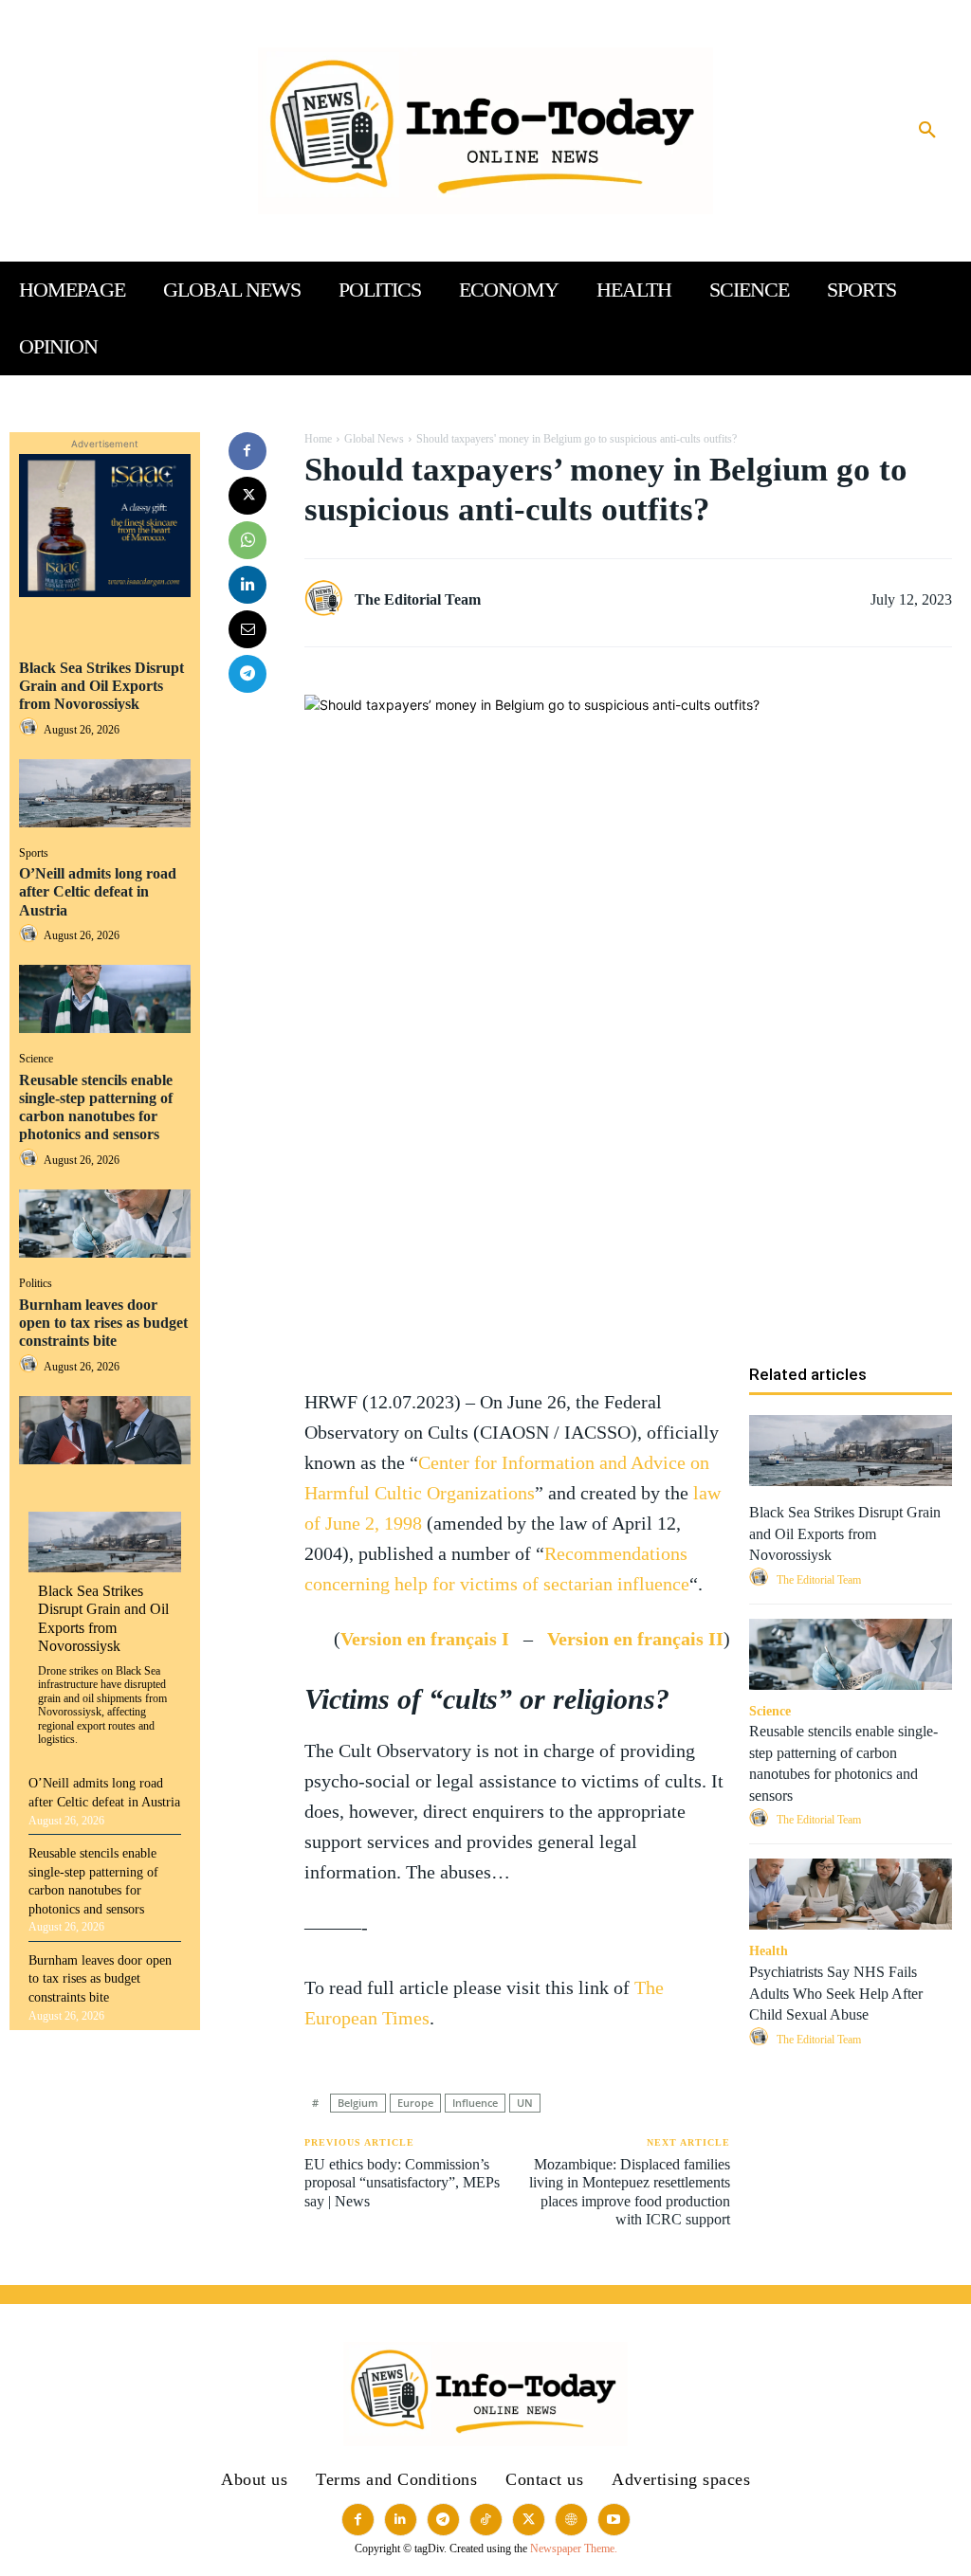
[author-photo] (31, 728)
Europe (415, 2103)
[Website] (571, 2520)
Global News (374, 439)
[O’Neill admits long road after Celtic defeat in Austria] (105, 999)
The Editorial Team (418, 599)
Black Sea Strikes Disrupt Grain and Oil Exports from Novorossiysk (101, 686)
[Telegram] (247, 674)
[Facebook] (247, 451)
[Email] (247, 629)
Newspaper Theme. (574, 2549)
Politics (36, 1283)
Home (318, 439)
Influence (475, 2103)
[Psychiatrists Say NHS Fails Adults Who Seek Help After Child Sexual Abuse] (851, 1894)
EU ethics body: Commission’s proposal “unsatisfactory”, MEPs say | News (402, 2182)
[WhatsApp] (247, 540)
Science (36, 1059)
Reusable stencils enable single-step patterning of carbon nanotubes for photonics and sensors (96, 1107)
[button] (927, 131)
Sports (34, 853)
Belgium (358, 2103)
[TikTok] (486, 2520)
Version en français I (425, 1639)
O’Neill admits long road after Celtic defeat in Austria (98, 891)
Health (769, 1951)
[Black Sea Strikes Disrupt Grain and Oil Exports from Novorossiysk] (105, 793)
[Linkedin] (247, 585)
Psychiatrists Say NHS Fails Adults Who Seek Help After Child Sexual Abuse (836, 1993)
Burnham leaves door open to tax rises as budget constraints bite (103, 1323)
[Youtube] (614, 2520)
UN (525, 2103)
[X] (247, 496)
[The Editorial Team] (328, 599)
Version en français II (635, 1639)
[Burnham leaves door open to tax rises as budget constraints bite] (105, 1430)
